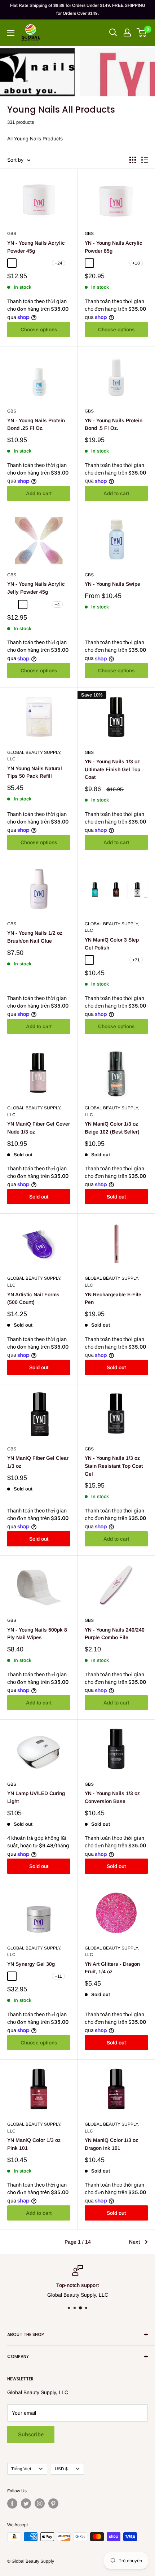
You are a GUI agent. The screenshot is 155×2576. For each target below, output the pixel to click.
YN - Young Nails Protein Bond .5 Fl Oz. (114, 424)
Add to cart (39, 493)
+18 (136, 263)
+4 (57, 604)
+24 (59, 263)
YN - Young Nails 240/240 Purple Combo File (115, 1634)
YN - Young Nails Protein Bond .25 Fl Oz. (36, 424)
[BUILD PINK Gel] (34, 1976)
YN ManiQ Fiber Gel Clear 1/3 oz (38, 1462)
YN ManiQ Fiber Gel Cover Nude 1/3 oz (39, 1128)
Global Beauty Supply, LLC (34, 756)
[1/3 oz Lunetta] (100, 960)
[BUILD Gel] (23, 1976)
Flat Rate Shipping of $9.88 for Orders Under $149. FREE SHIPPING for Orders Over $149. (78, 9)
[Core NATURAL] (44, 263)
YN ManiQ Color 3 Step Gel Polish (112, 944)
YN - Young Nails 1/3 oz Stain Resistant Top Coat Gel (114, 1466)
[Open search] (113, 32)
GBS (12, 233)
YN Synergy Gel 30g (31, 1964)
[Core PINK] (34, 263)
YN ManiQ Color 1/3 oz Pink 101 (34, 2144)
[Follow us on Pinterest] (53, 2503)
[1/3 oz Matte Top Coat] (122, 960)
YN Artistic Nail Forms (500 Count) (33, 1298)
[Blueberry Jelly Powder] (12, 604)
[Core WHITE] (23, 263)
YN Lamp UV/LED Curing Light (36, 1797)
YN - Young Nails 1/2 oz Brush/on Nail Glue (35, 937)
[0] (142, 32)
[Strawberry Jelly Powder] (44, 604)
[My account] (127, 32)
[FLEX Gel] (44, 1976)
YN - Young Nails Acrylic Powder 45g (36, 247)
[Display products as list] (145, 160)
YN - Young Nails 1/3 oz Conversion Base (112, 1797)
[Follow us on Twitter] (26, 2503)
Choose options (39, 329)
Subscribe (31, 2434)
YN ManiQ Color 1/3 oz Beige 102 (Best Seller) (112, 1128)
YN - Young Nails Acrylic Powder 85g (114, 247)
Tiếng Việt (21, 2469)
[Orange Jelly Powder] (34, 604)
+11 (58, 1976)
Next (134, 2242)
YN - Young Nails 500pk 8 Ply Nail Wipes (37, 1634)
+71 (136, 960)
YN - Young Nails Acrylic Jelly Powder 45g (36, 588)
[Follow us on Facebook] (12, 2503)
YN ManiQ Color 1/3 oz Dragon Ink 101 (111, 2144)
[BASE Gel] (12, 1976)
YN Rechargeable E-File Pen (113, 1298)
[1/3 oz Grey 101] (89, 960)
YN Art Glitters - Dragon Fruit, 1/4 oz (112, 1968)
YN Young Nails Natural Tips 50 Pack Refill (35, 772)
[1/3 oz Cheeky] (111, 960)
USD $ (61, 2469)
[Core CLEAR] (12, 263)
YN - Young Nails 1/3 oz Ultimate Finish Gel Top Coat (112, 769)
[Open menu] (11, 33)
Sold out (39, 1197)
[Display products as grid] (133, 160)
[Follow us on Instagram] (40, 2503)
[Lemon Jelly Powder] (23, 604)
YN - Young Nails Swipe (112, 584)
